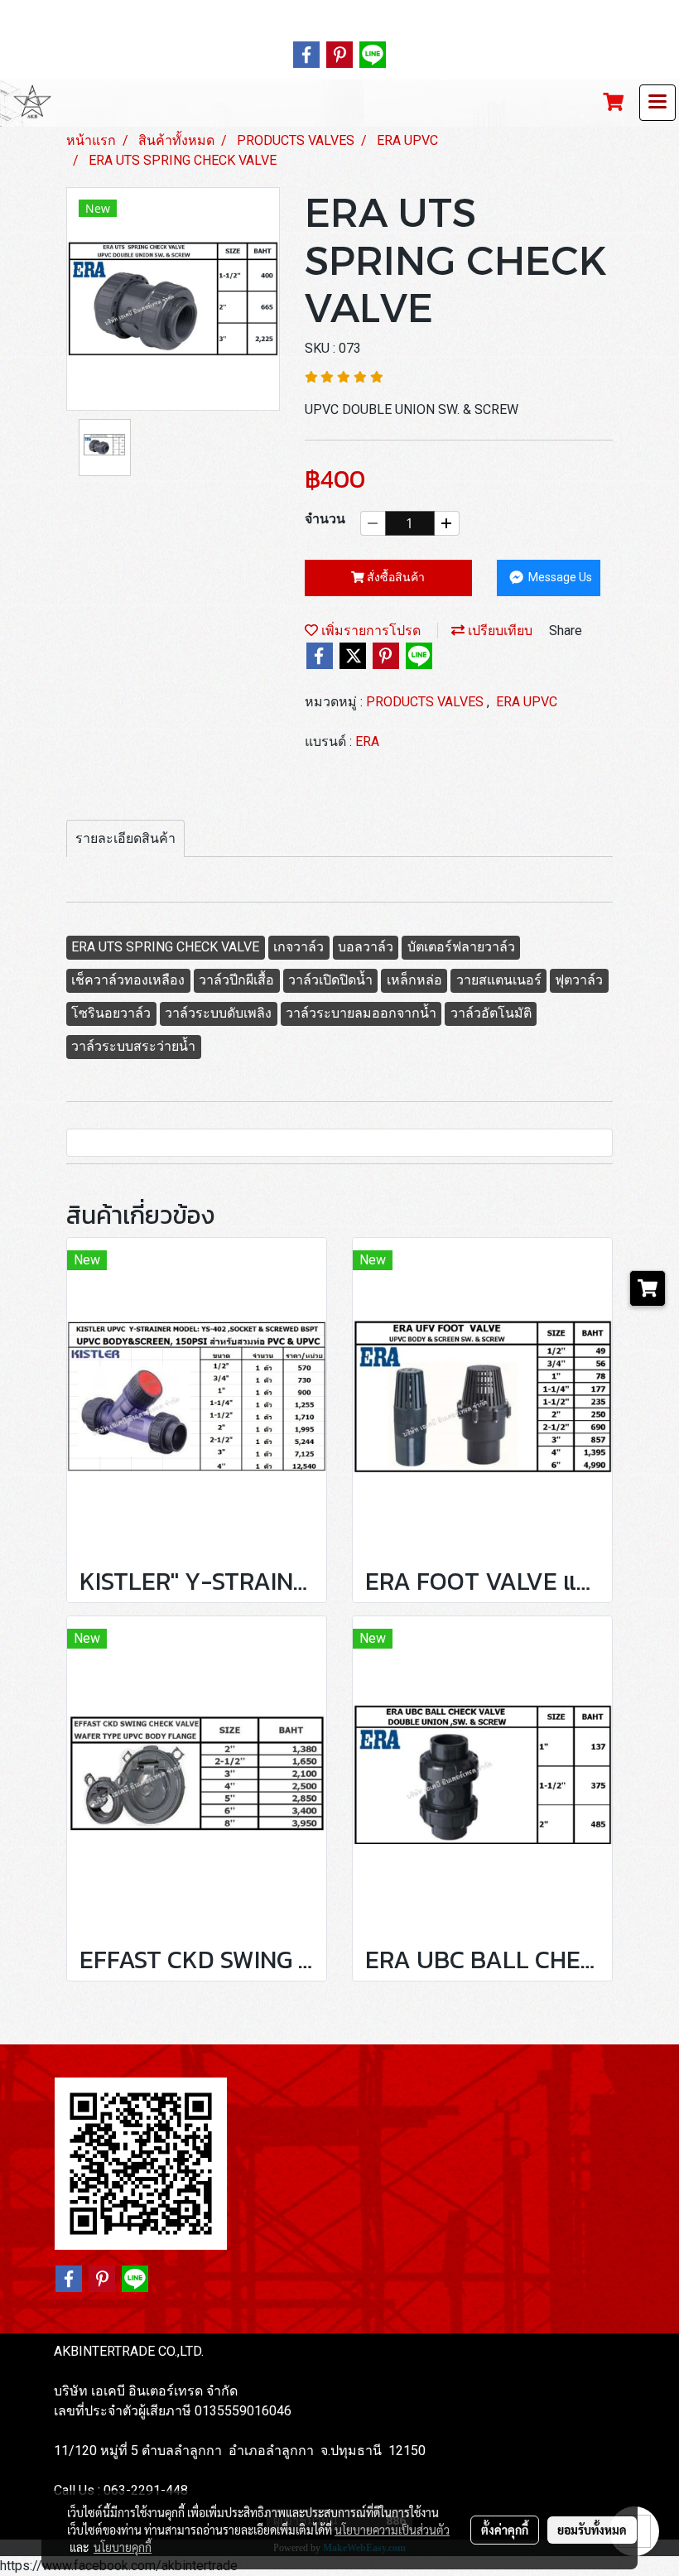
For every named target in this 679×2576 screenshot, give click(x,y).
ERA (367, 742)
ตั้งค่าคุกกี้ (505, 2530)
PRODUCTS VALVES (426, 702)
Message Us (559, 577)
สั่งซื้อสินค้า (395, 577)
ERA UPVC (527, 702)
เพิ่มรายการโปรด (369, 631)
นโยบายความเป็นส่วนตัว (392, 2530)
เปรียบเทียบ (498, 631)
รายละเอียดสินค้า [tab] (125, 838)
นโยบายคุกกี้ (123, 2547)
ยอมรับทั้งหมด (592, 2530)
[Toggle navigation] (657, 103)
